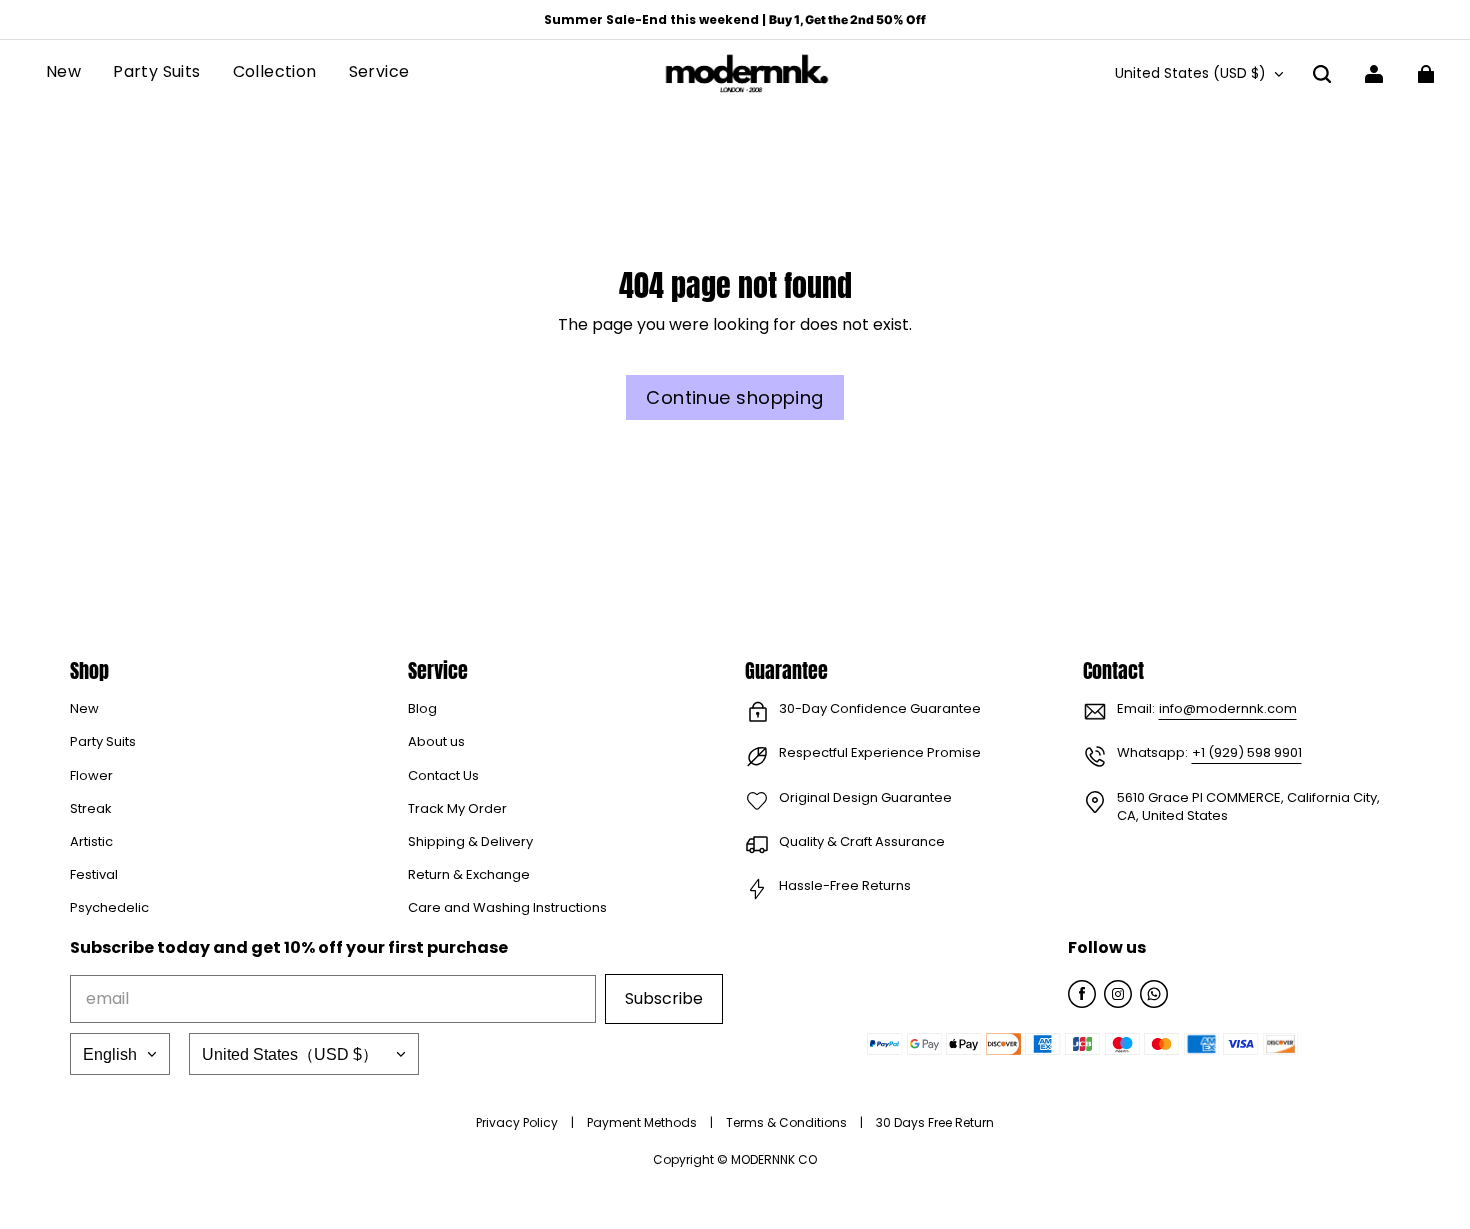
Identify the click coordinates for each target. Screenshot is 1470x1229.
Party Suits (103, 742)
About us (436, 742)
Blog (422, 709)
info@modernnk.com (1228, 708)
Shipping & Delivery (470, 842)
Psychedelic (109, 908)
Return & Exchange (469, 875)
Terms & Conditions (788, 1122)
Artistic (91, 842)
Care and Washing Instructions (507, 908)
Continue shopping (735, 397)
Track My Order (457, 809)
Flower (91, 776)
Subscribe (664, 998)
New (84, 709)
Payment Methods (643, 1122)
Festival (94, 875)
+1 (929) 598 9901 (1247, 752)
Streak (91, 809)
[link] (275, 73)
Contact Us (443, 776)
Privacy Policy (518, 1122)
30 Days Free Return (935, 1122)
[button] (1322, 74)
